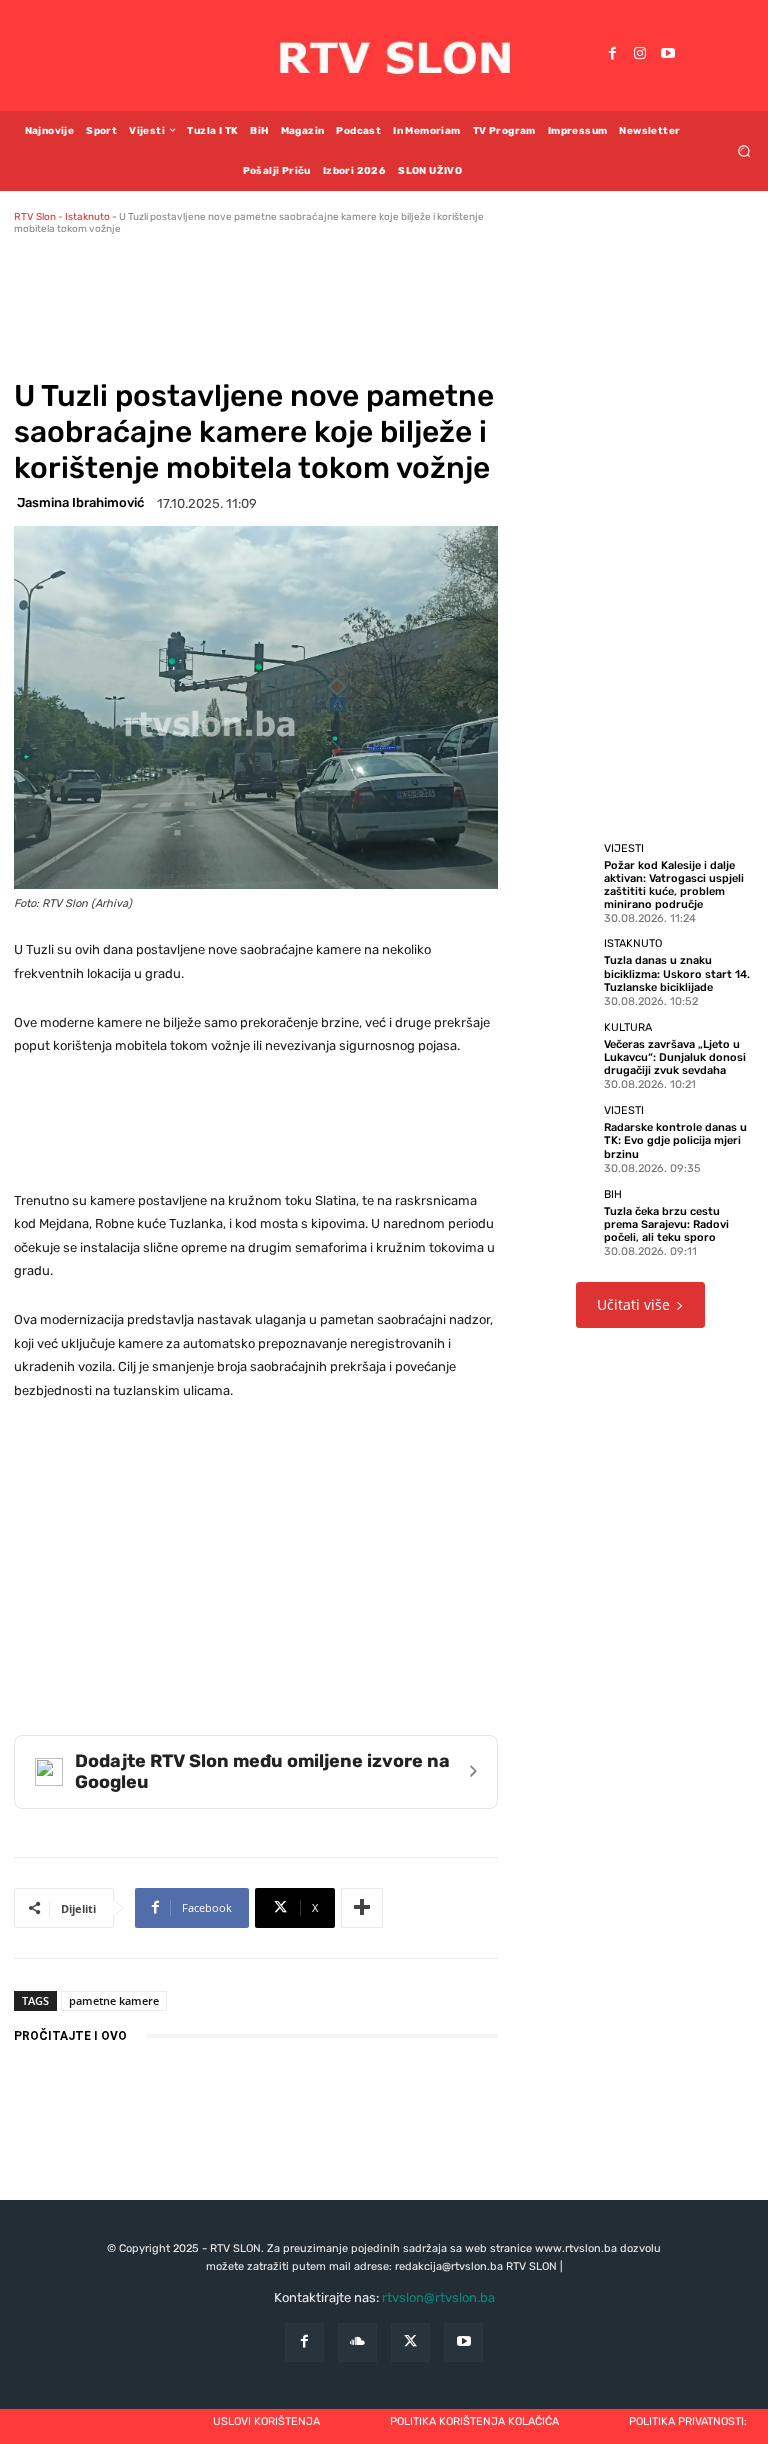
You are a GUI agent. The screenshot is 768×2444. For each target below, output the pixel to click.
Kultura (628, 1027)
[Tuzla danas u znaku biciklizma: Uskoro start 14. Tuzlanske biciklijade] (560, 971)
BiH (613, 1194)
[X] (410, 2342)
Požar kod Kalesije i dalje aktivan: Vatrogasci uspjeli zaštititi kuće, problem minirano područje (674, 885)
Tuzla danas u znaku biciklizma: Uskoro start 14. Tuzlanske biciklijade (677, 973)
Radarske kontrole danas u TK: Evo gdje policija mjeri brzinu (675, 1140)
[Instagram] (640, 55)
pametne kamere (114, 2000)
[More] (362, 1908)
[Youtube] (668, 55)
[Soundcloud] (357, 2342)
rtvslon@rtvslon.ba (438, 2297)
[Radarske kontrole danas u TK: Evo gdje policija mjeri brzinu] (560, 1138)
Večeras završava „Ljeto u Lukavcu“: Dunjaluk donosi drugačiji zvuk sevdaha (675, 1057)
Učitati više (633, 1304)
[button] (744, 150)
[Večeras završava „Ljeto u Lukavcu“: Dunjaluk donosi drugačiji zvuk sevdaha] (560, 1055)
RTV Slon (35, 217)
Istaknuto (87, 217)
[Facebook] (612, 55)
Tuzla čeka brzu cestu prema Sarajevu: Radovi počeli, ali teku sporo (666, 1224)
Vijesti (624, 848)
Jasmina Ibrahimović (80, 502)
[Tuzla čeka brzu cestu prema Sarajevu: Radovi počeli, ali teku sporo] (560, 1222)
